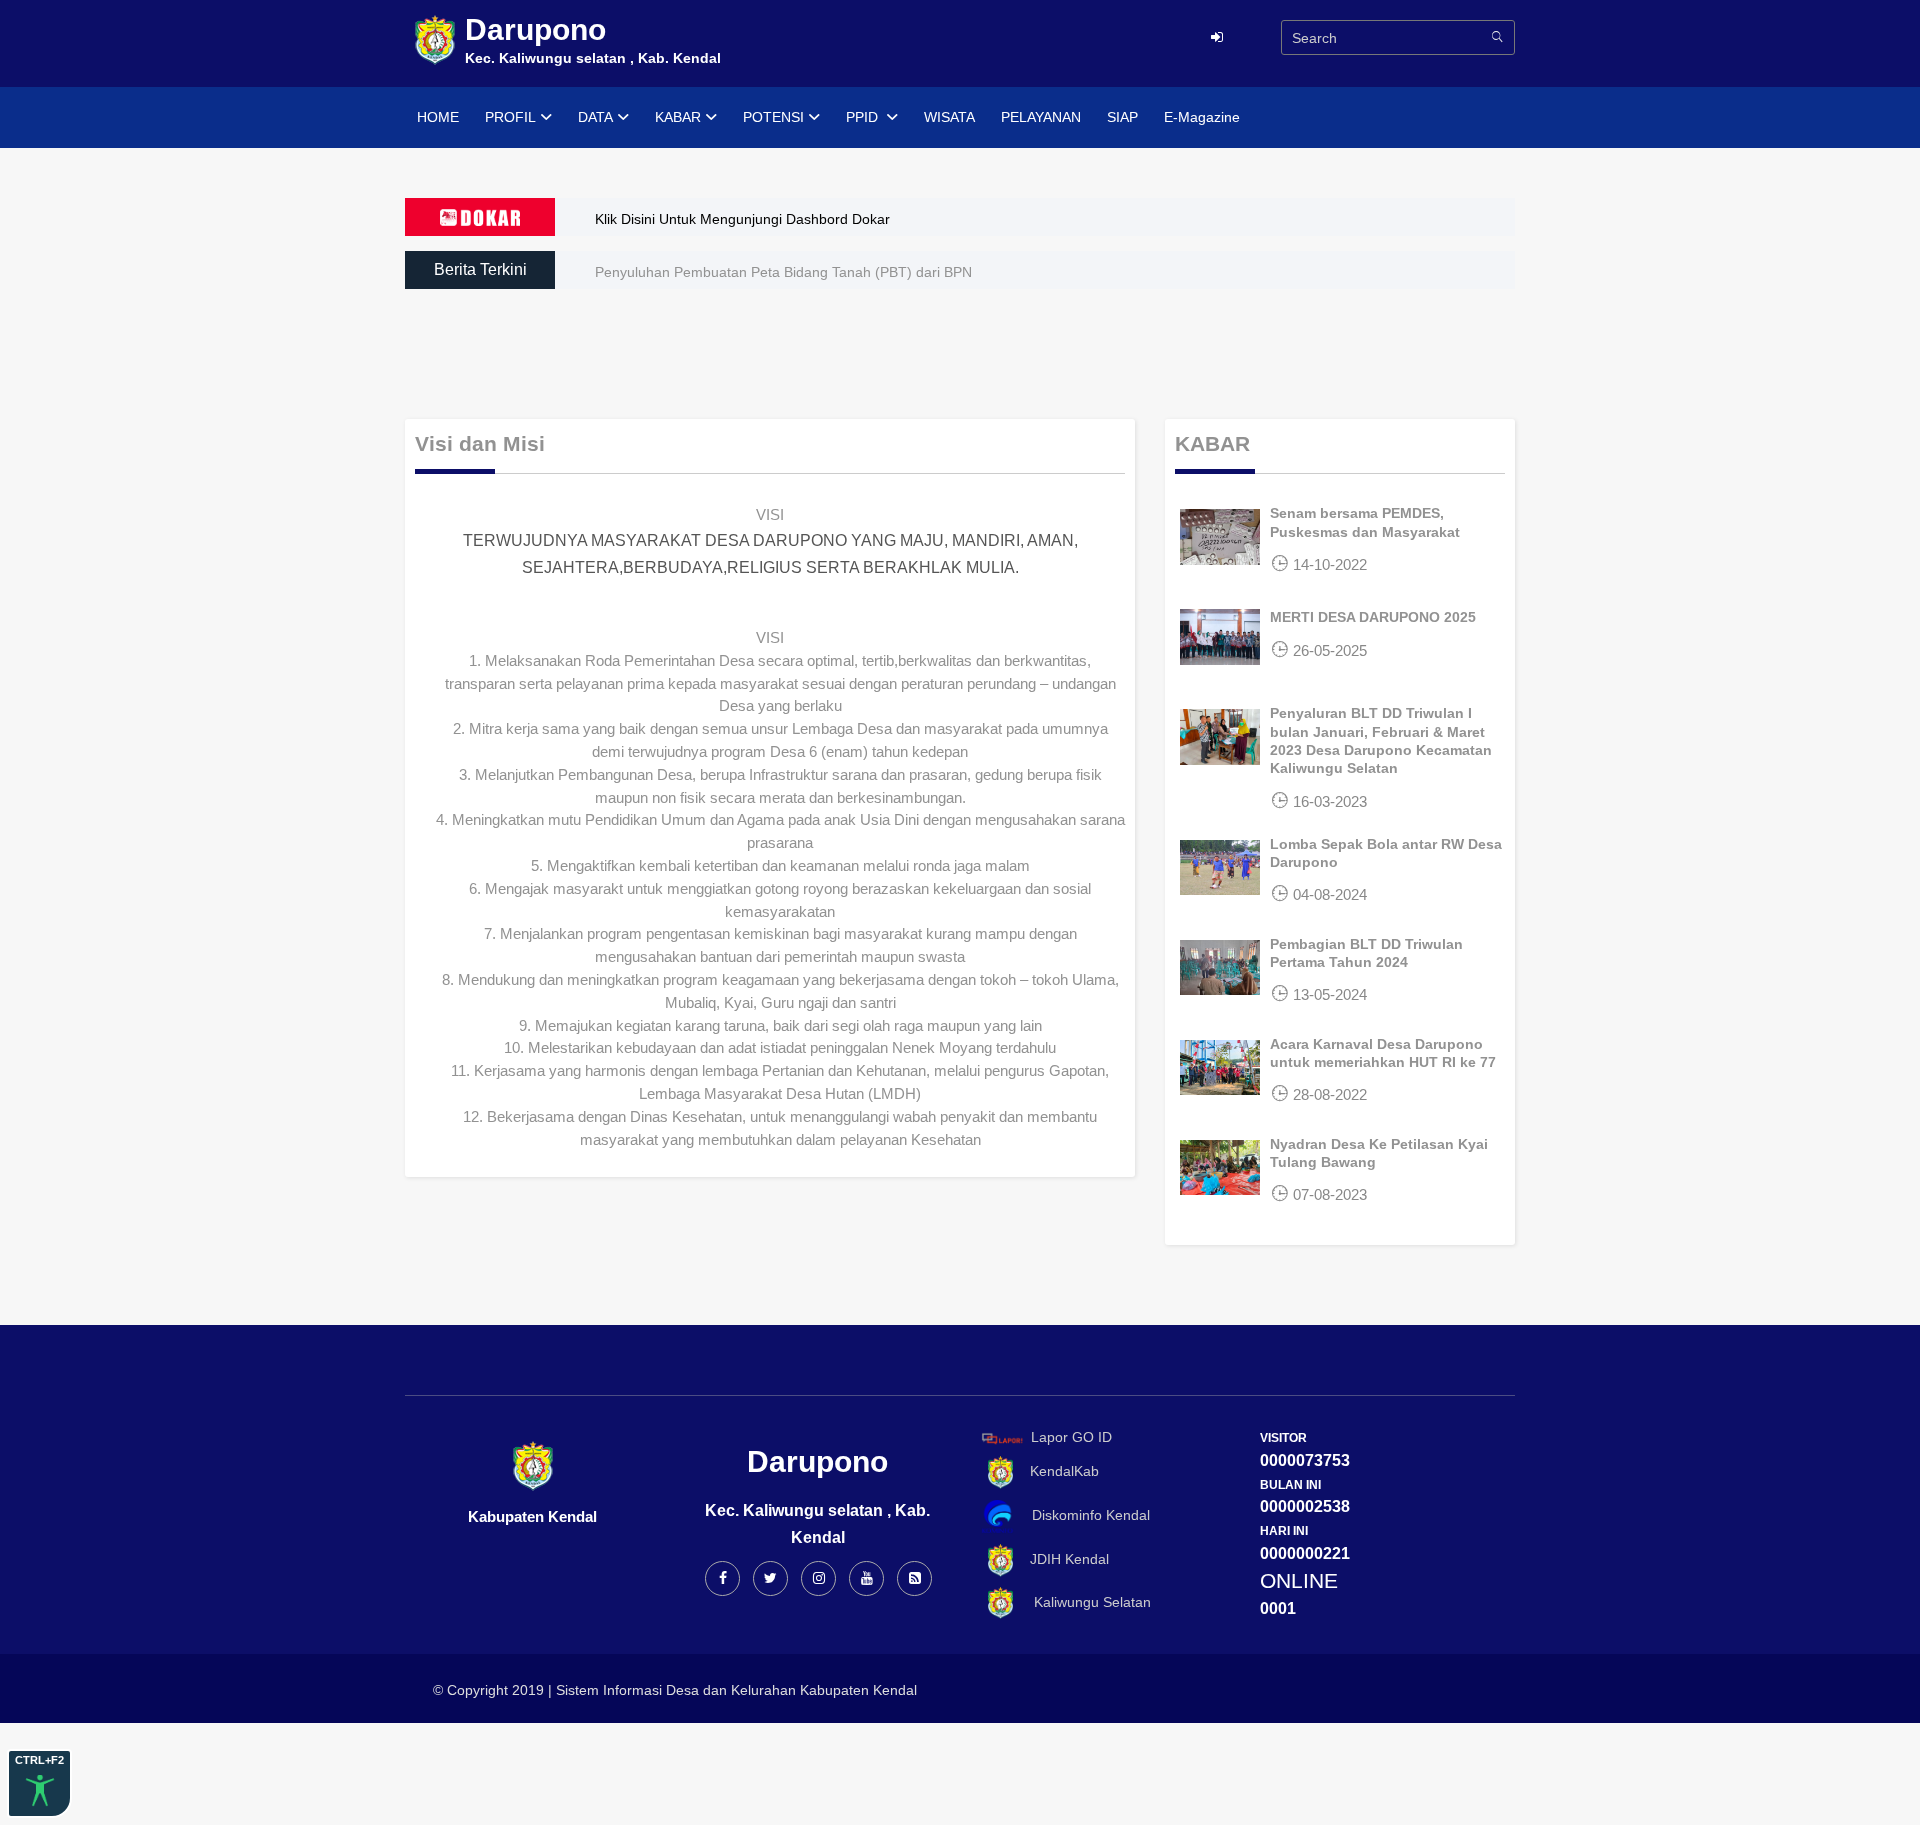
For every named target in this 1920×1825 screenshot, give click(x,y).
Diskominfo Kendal (1085, 1515)
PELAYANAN (1041, 117)
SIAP (1122, 117)
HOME (438, 117)
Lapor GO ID (1071, 1437)
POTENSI (773, 117)
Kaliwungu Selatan (1084, 1602)
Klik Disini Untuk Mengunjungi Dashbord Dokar (742, 219)
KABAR (678, 117)
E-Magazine (1202, 117)
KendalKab (1058, 1471)
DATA (595, 117)
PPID (864, 117)
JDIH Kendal (1063, 1559)
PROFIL (510, 117)
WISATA (949, 117)
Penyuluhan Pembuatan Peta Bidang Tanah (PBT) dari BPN (783, 272)
